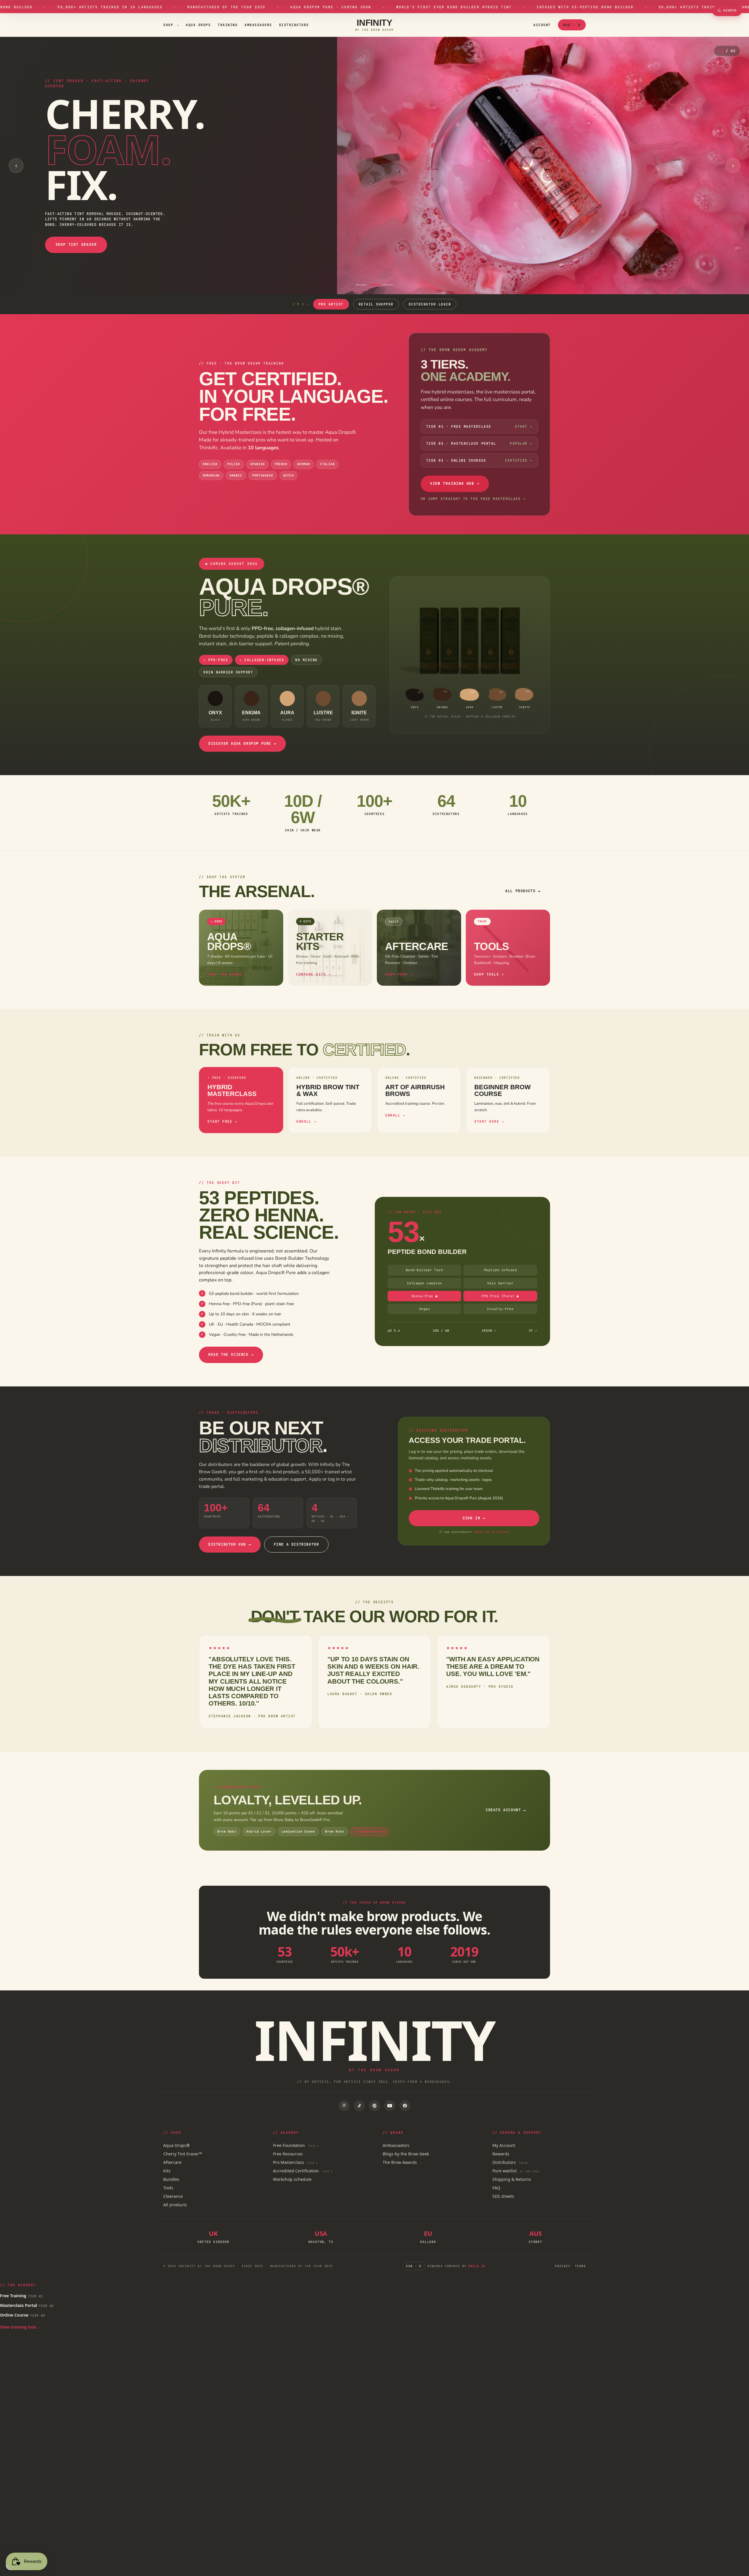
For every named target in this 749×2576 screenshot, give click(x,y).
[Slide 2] (374, 285)
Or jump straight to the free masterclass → (473, 499)
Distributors (294, 25)
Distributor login (430, 304)
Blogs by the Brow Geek (406, 2154)
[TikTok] (359, 2106)
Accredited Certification (303, 2171)
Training (228, 25)
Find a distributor (297, 1544)
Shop (171, 25)
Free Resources (288, 2154)
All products (523, 891)
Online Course (23, 2315)
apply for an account (492, 1532)
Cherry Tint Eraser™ (183, 2154)
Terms (580, 2266)
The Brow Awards (402, 2162)
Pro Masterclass (295, 2162)
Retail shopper (376, 304)
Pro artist (331, 304)
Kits (167, 2171)
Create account (506, 1810)
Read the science (231, 1355)
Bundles (171, 2179)
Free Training (22, 2296)
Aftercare (172, 2162)
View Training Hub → (455, 483)
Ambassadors (258, 25)
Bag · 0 (572, 25)
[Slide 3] (388, 285)
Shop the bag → (45, 273)
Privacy (563, 2266)
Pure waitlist (516, 2171)
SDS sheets (503, 2196)
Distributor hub (230, 1544)
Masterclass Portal (27, 2305)
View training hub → (21, 2327)
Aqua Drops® (177, 2145)
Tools (168, 2188)
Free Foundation (296, 2145)
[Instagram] (344, 2106)
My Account (504, 2145)
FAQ (496, 2188)
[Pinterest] (374, 2106)
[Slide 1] (361, 285)
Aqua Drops (198, 25)
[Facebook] (405, 2106)
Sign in (474, 1518)
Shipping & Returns (512, 2179)
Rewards (501, 2154)
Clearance (173, 2196)
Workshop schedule (292, 2179)
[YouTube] (390, 2106)
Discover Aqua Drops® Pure (242, 744)
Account (542, 25)
